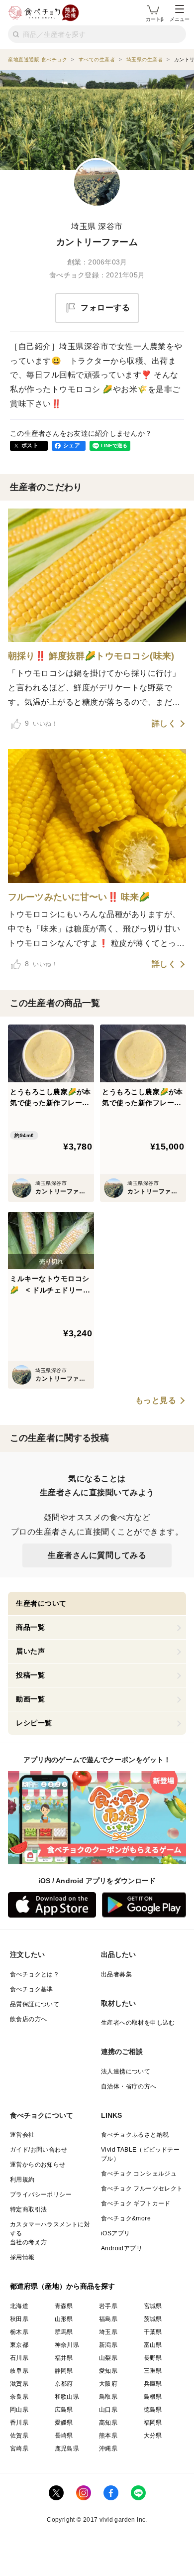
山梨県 (108, 2358)
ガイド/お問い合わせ (39, 2150)
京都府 (64, 2384)
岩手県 (108, 2306)
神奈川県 (67, 2345)
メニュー (180, 19)
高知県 (108, 2423)
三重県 (153, 2371)
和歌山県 (67, 2397)
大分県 (153, 2436)
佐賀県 (19, 2436)
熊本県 (108, 2436)
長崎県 (64, 2436)
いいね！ (41, 723)
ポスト (30, 445)
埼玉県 (108, 2332)
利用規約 (22, 2180)
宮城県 (153, 2306)
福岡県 (153, 2423)
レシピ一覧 (34, 1723)
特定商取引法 (28, 2209)
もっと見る (156, 1401)
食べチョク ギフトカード (136, 2203)
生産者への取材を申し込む (138, 2023)
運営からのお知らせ (38, 2165)
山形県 (64, 2319)
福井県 (64, 2358)
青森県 (64, 2306)
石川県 (19, 2358)
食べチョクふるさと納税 (135, 2135)
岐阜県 (19, 2371)
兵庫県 (153, 2384)
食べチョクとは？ (35, 1974)
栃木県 (19, 2332)
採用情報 (22, 2257)
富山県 (153, 2345)
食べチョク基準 (32, 1989)
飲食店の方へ (28, 2019)
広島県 (64, 2410)
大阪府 (108, 2384)
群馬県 (64, 2332)
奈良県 (19, 2397)
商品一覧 (30, 1627)
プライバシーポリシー (41, 2194)
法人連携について (126, 2071)
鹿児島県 (67, 2448)
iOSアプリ (115, 2233)
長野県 (153, 2358)
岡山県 (19, 2410)
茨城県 (153, 2319)
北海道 (19, 2306)
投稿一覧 (30, 1675)
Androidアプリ (122, 2248)
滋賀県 (19, 2384)
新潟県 (108, 2345)
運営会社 (22, 2135)
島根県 (153, 2397)
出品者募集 (116, 1974)
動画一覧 (30, 1699)
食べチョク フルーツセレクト (142, 2189)
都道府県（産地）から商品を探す (63, 2286)
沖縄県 (108, 2448)
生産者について (41, 1603)
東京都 (19, 2345)
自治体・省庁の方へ (129, 2086)
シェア (72, 445)
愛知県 (108, 2371)
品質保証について (35, 2004)
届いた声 (30, 1651)
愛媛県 (64, 2423)
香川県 (19, 2423)
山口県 (108, 2410)
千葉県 (153, 2332)
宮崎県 (19, 2448)
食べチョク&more (126, 2218)
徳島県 (153, 2410)
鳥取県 (108, 2397)
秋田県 (19, 2319)
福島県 (108, 2319)
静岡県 (64, 2371)
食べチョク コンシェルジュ (139, 2174)
